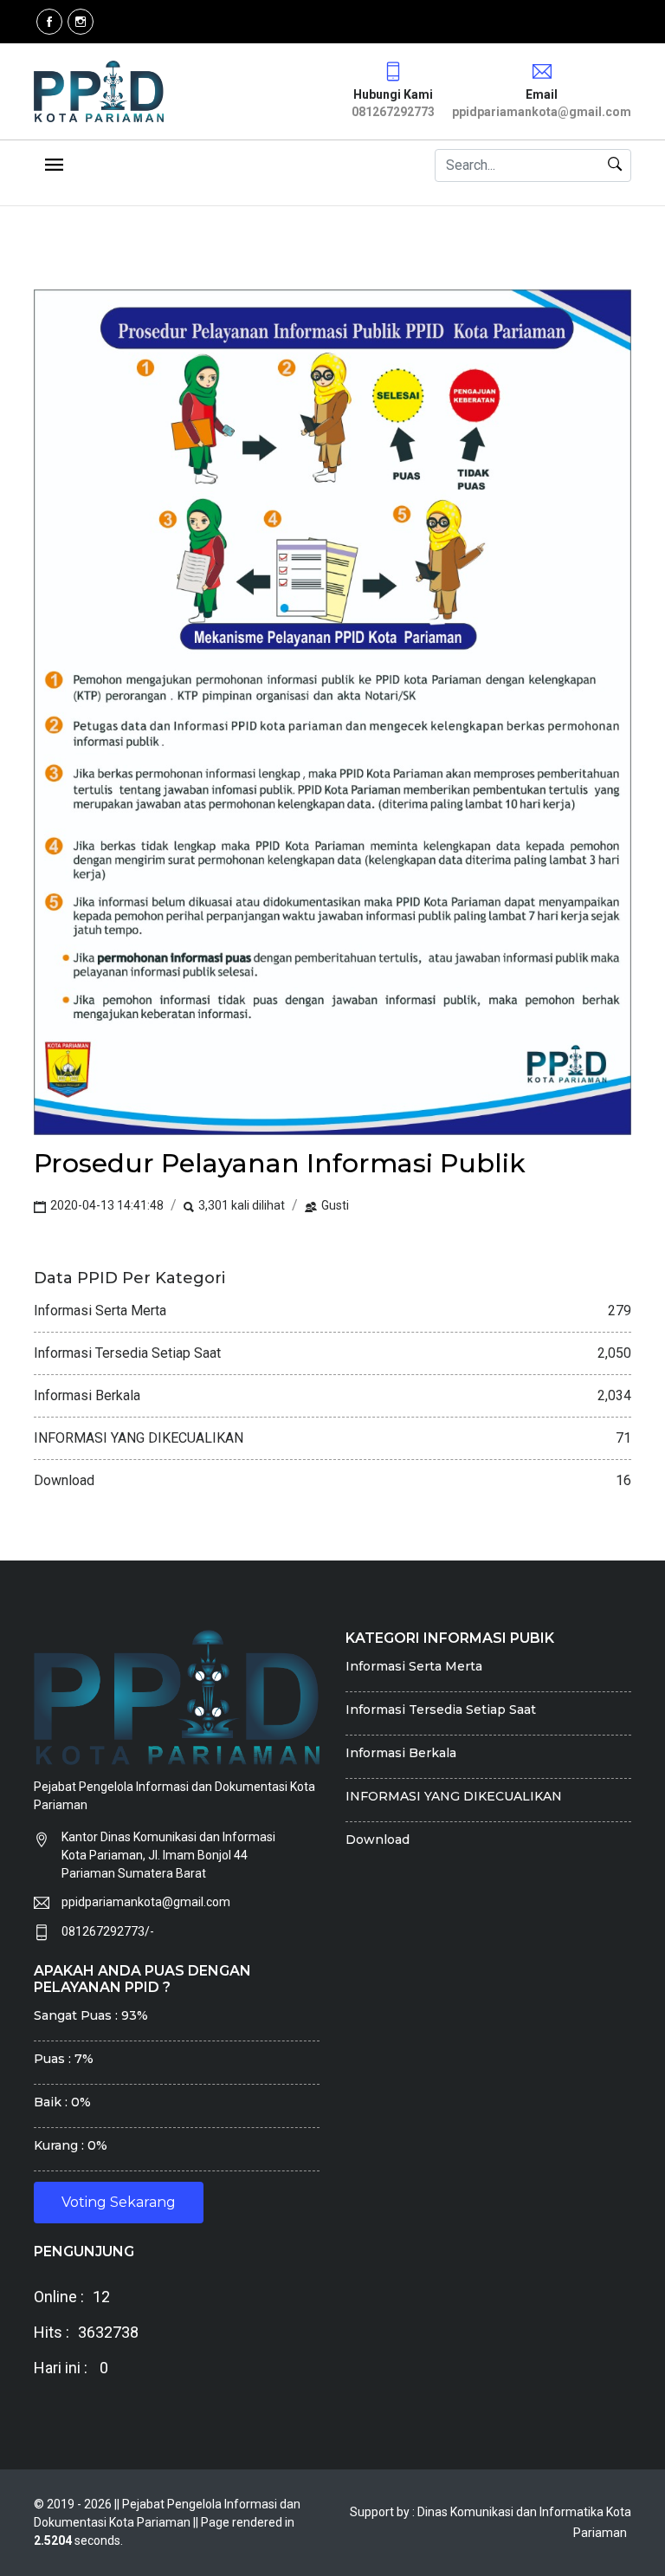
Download (378, 1840)
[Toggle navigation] (54, 166)
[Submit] (615, 165)
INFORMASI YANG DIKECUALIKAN (454, 1796)
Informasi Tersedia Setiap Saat (441, 1710)
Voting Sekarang (119, 2202)
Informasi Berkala (401, 1753)
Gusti (334, 1205)
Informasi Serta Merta (414, 1666)
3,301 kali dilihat (240, 1205)
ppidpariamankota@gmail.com (146, 1902)
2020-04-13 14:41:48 (106, 1205)
